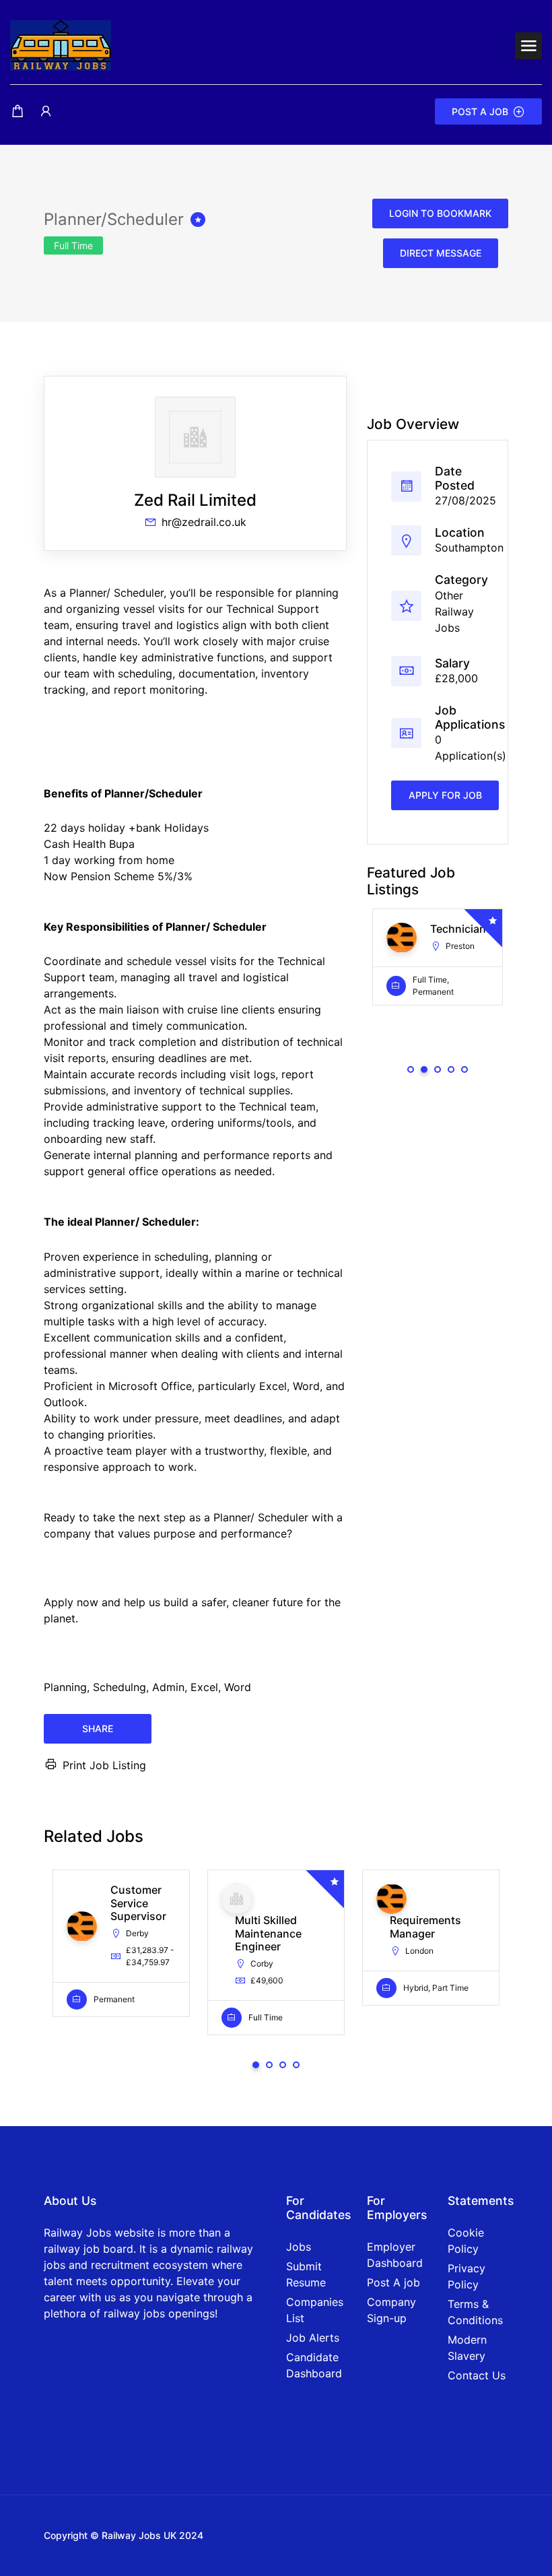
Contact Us (477, 2375)
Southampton (469, 548)
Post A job (393, 2282)
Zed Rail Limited (195, 500)
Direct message (441, 253)
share (98, 1728)
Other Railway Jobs (454, 612)
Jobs (299, 2247)
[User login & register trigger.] (46, 111)
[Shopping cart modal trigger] (18, 111)
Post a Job (480, 111)
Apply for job (445, 795)
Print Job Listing (104, 1765)
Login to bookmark (440, 213)
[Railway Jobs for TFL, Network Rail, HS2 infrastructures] (61, 44)
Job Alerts (313, 2338)
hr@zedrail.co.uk (204, 522)
